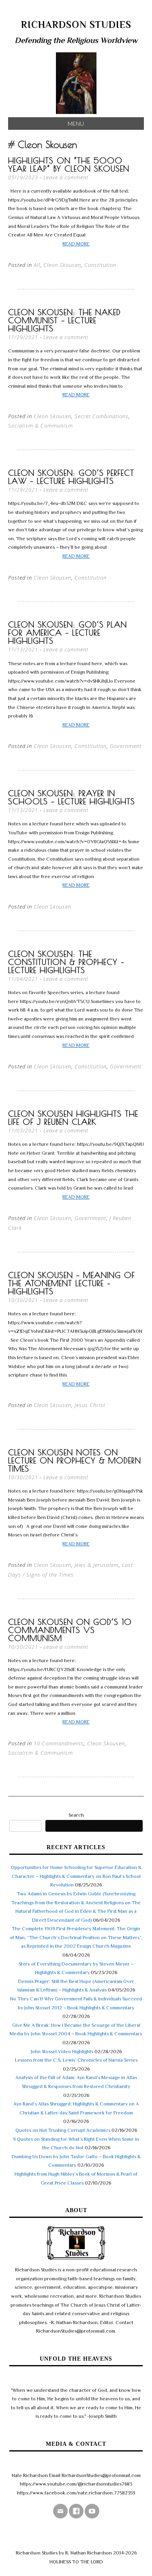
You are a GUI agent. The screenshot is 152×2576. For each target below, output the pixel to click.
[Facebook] (76, 2511)
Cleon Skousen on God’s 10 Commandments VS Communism (70, 1630)
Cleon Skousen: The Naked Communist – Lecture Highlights (64, 320)
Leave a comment (66, 177)
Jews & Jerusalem (97, 1565)
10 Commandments (59, 1743)
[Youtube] (92, 2511)
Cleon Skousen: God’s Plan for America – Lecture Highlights (67, 633)
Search (76, 1815)
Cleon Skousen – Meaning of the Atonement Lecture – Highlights (72, 1283)
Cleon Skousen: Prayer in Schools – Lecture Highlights (72, 797)
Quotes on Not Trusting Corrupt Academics (63, 2130)
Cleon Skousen (62, 265)
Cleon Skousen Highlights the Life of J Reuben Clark (73, 1118)
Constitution (100, 265)
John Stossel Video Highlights (62, 2052)
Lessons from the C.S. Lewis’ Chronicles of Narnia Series (76, 2060)
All (37, 265)
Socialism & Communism (41, 425)
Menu (76, 124)
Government (126, 746)
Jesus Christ (90, 1405)
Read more (76, 244)
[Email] (60, 2511)
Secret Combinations (102, 416)
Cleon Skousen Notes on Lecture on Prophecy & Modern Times (75, 1460)
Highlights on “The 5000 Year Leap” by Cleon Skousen (69, 164)
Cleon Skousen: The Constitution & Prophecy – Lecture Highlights (66, 962)
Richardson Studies (76, 25)
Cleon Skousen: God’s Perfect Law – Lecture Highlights (71, 477)
